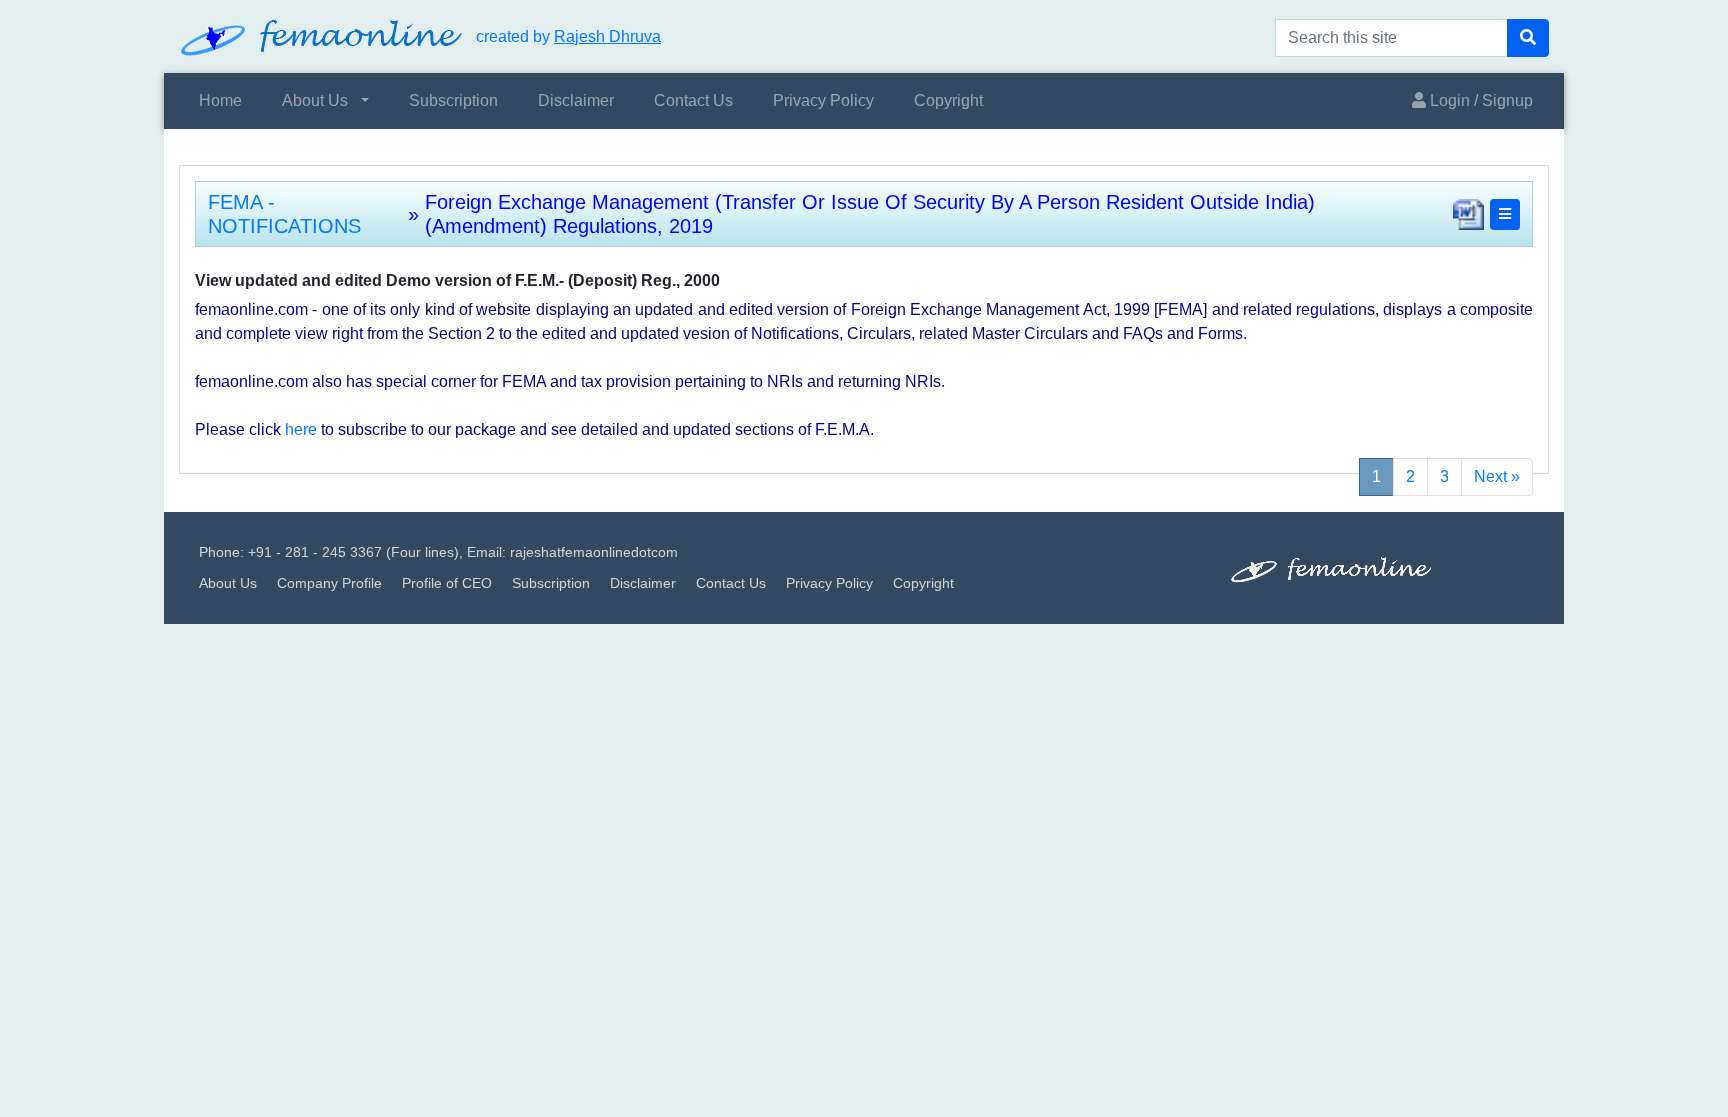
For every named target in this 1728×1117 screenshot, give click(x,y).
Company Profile (329, 583)
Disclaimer (576, 100)
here (301, 429)
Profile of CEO (447, 583)
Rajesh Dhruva (607, 36)
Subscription (453, 100)
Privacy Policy (823, 100)
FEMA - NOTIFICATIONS (284, 214)
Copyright (948, 100)
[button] (1505, 214)
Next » (1497, 476)
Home (220, 100)
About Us (315, 100)
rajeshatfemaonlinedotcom (594, 552)
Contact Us (693, 100)
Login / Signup (1479, 100)
